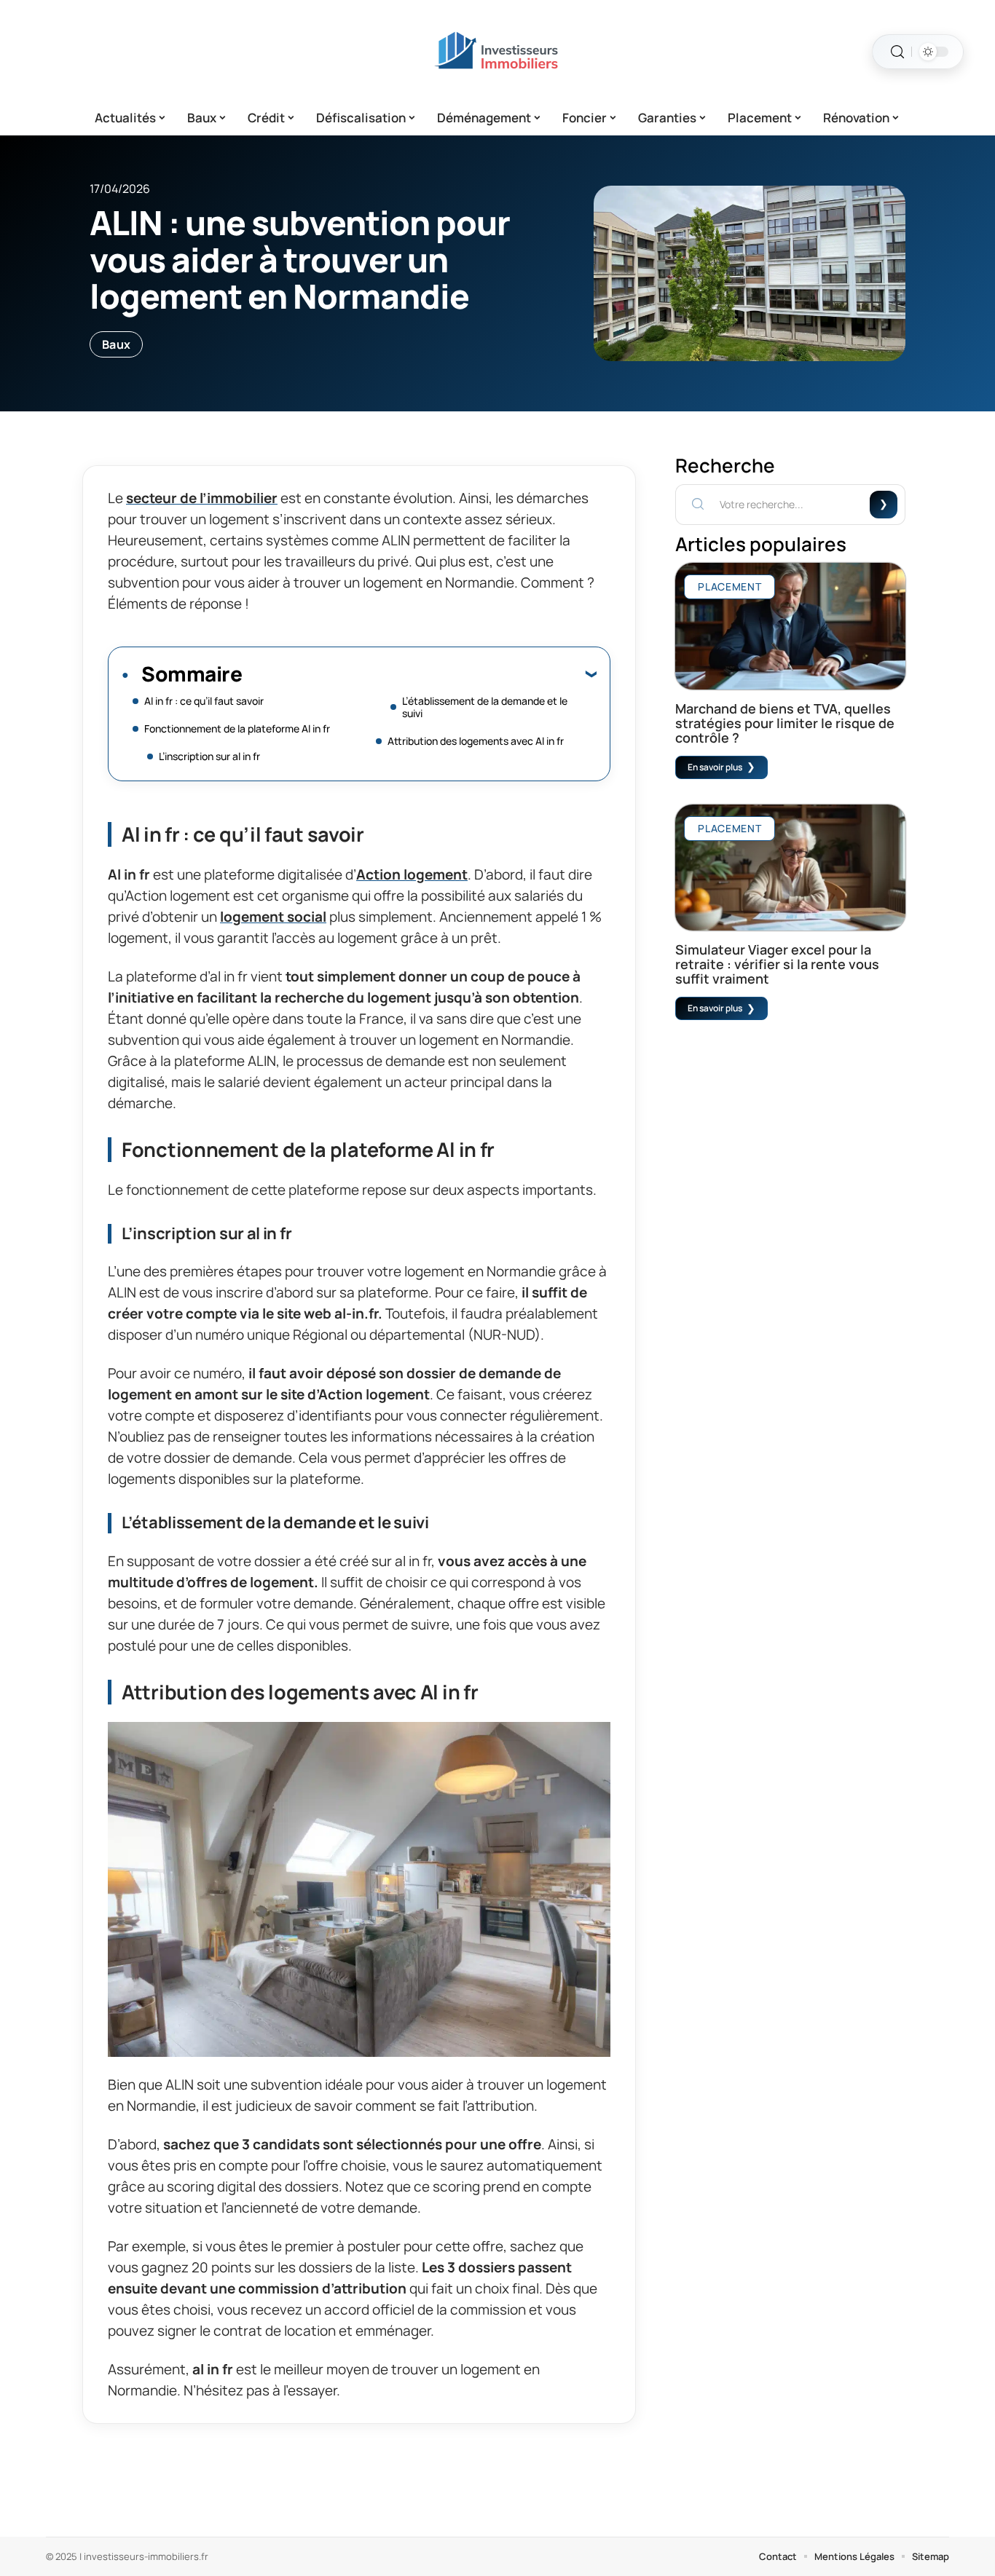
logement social (273, 917)
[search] (897, 52)
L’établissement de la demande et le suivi (485, 707)
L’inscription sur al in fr (209, 756)
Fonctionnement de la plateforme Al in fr (237, 728)
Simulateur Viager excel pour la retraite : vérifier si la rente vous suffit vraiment (777, 964)
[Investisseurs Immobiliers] (497, 52)
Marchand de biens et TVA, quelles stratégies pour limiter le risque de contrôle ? (785, 723)
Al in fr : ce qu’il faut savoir (204, 701)
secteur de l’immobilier (202, 498)
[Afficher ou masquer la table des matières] (419, 673)
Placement (729, 586)
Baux (116, 344)
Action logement (412, 874)
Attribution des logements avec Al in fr (476, 741)
